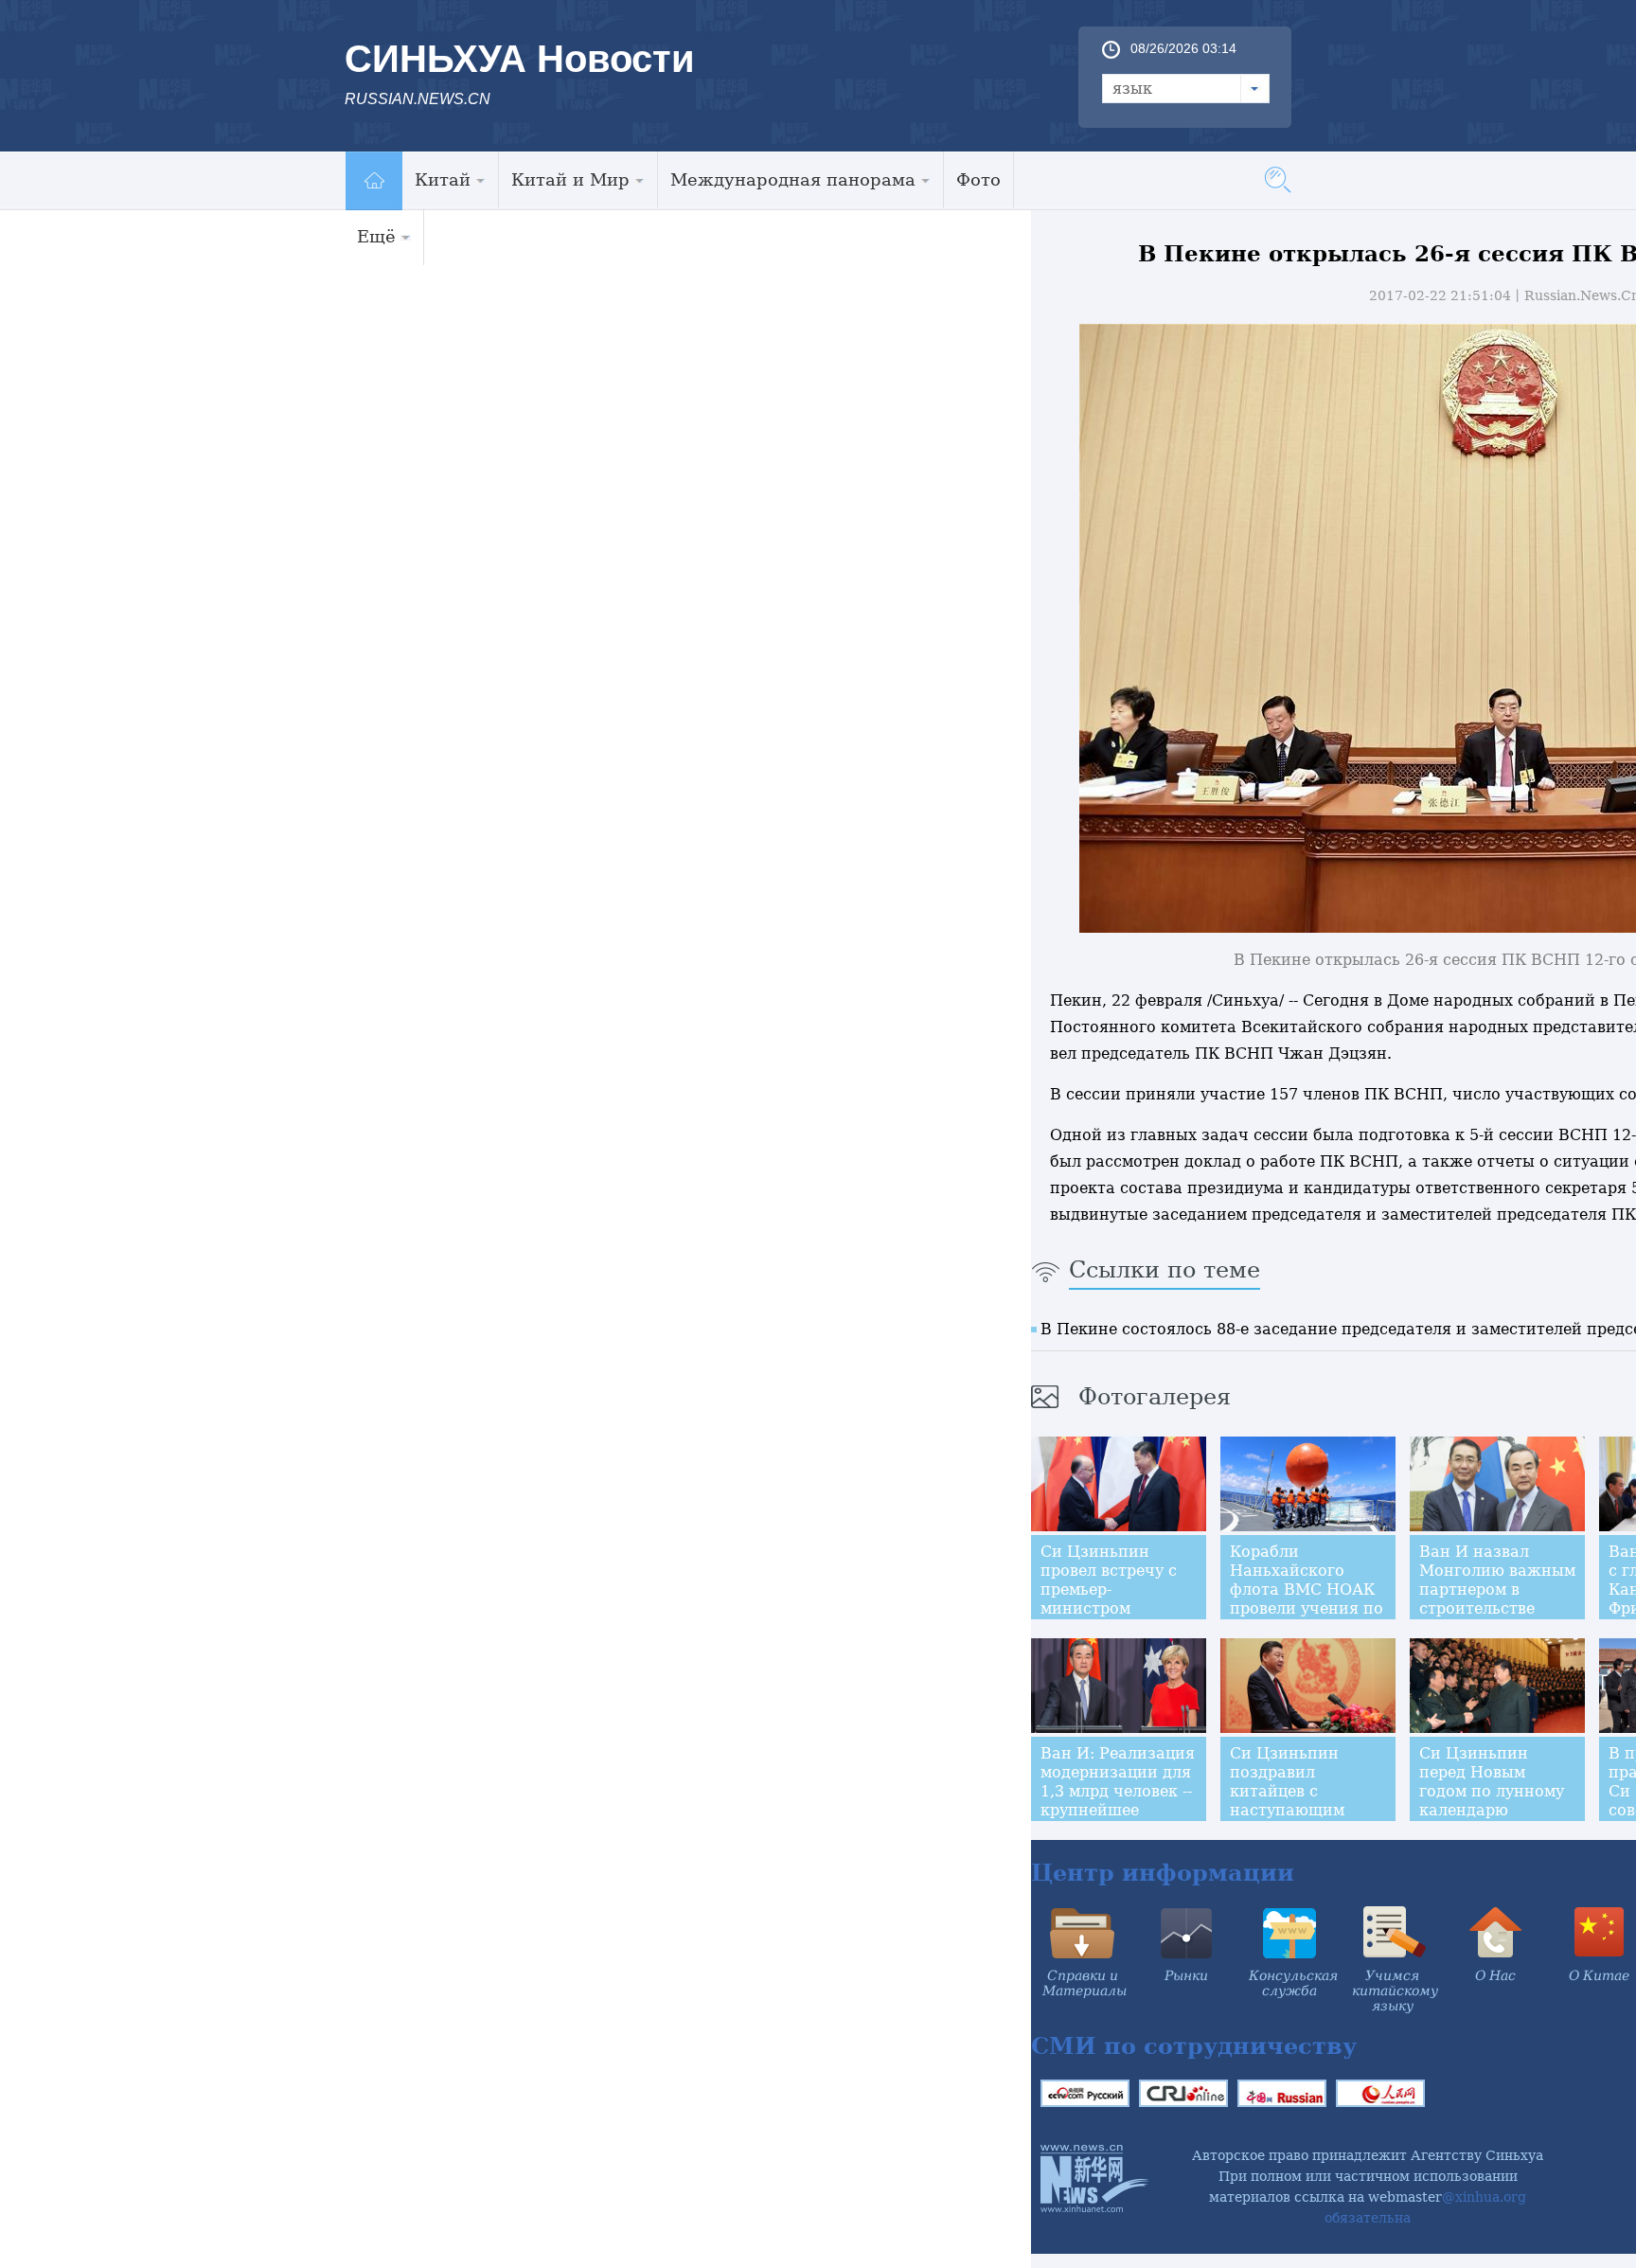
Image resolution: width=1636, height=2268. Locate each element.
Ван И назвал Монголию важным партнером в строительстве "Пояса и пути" (1497, 1589)
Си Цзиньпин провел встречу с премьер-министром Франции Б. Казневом (1109, 1599)
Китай (443, 179)
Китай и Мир (570, 179)
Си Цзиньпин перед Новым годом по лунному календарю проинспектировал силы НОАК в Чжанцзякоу (1495, 1810)
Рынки (1186, 1975)
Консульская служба (1293, 1983)
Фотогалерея (1155, 1397)
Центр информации (1163, 1873)
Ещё (376, 236)
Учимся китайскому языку (1395, 1991)
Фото (978, 179)
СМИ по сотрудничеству (1194, 2046)
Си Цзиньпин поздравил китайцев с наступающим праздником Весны (1307, 1791)
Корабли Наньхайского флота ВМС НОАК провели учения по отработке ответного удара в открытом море (1307, 1608)
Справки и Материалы (1085, 1983)
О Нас (1495, 1975)
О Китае (1599, 1975)
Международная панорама (793, 179)
